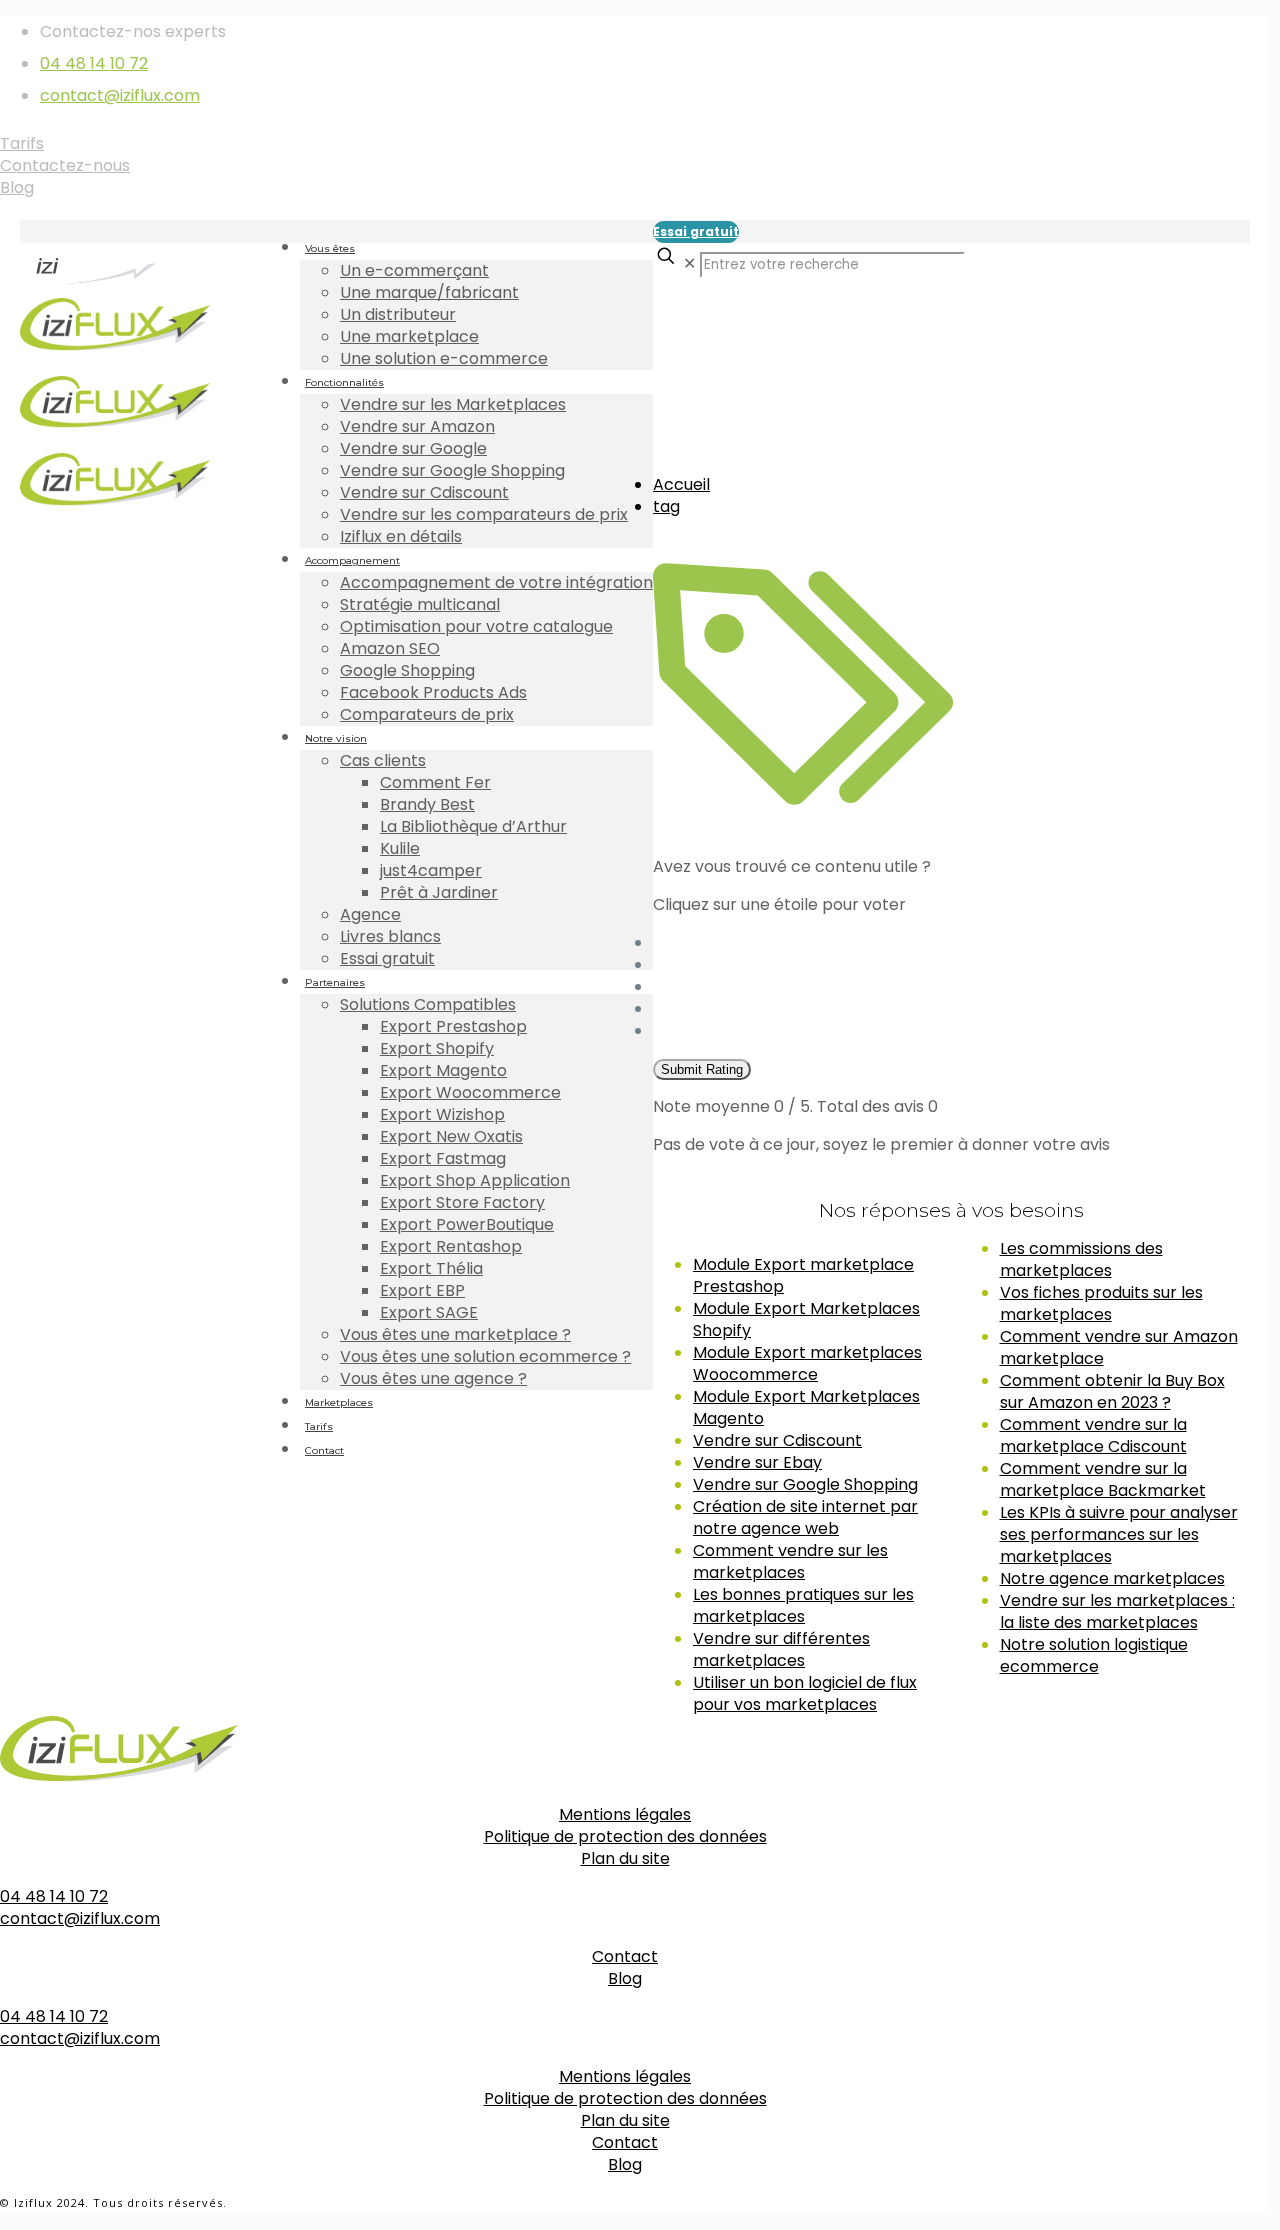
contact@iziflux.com (120, 95)
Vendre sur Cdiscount (777, 1440)
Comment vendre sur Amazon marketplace (1119, 1347)
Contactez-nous (65, 165)
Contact (625, 1956)
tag (666, 506)
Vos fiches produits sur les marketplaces (1101, 1303)
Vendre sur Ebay (757, 1462)
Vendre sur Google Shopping (805, 1484)
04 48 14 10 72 (94, 63)
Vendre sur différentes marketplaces (781, 1649)
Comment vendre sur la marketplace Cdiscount (1093, 1435)
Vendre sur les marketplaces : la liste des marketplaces (1117, 1611)
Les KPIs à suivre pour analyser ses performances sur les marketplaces (1119, 1534)
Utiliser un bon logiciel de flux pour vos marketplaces (805, 1693)
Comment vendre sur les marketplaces (790, 1561)
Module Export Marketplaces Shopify (806, 1319)
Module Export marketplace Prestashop (803, 1275)
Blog (17, 187)
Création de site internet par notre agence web (805, 1517)
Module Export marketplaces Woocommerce (807, 1363)
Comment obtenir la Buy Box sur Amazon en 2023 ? (1112, 1391)
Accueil (681, 484)
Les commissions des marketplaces (1081, 1259)
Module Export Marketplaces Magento (806, 1407)
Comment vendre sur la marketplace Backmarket (1103, 1479)
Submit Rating (702, 1069)
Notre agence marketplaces (1112, 1578)
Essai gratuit (696, 231)
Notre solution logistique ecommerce (1094, 1655)
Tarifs (22, 143)
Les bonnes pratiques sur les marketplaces (803, 1605)
